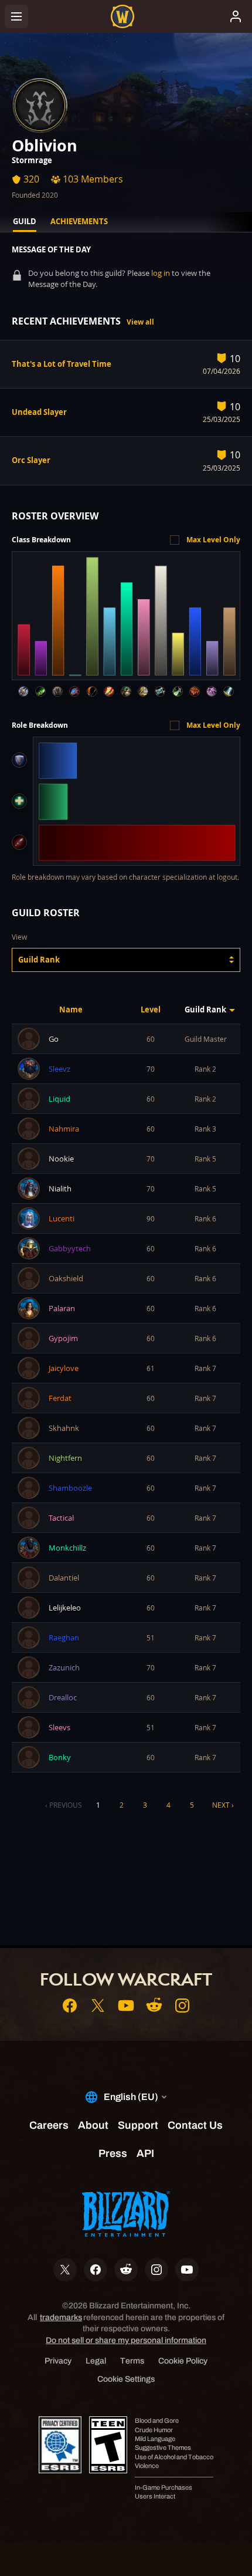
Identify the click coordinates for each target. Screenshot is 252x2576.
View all (140, 322)
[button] (126, 960)
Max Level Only (213, 540)
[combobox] (126, 960)
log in (161, 273)
